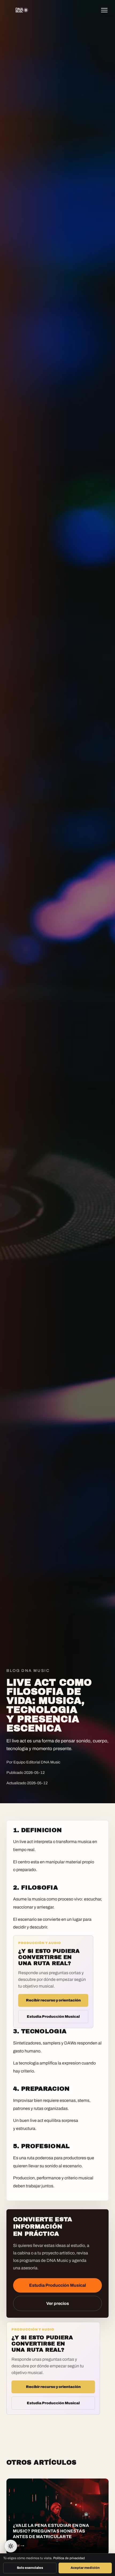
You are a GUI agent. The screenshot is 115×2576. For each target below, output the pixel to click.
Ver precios (58, 2303)
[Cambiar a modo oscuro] (11, 2546)
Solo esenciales (30, 2568)
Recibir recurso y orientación (53, 2000)
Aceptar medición (85, 2568)
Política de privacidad (69, 2558)
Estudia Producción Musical (53, 2017)
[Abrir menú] (106, 10)
